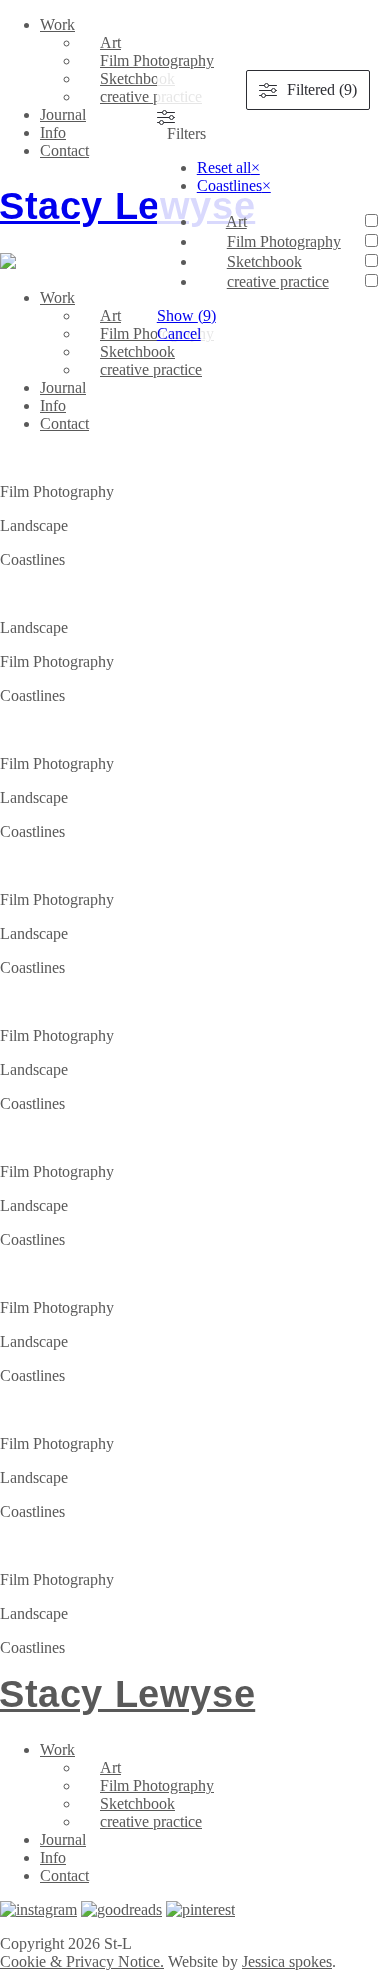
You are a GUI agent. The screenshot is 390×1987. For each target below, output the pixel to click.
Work (57, 24)
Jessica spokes (287, 1961)
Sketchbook (137, 78)
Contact (64, 150)
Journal (63, 114)
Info (53, 132)
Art (110, 42)
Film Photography (157, 60)
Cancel (179, 333)
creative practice (151, 96)
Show (186, 315)
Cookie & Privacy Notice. (82, 1961)
